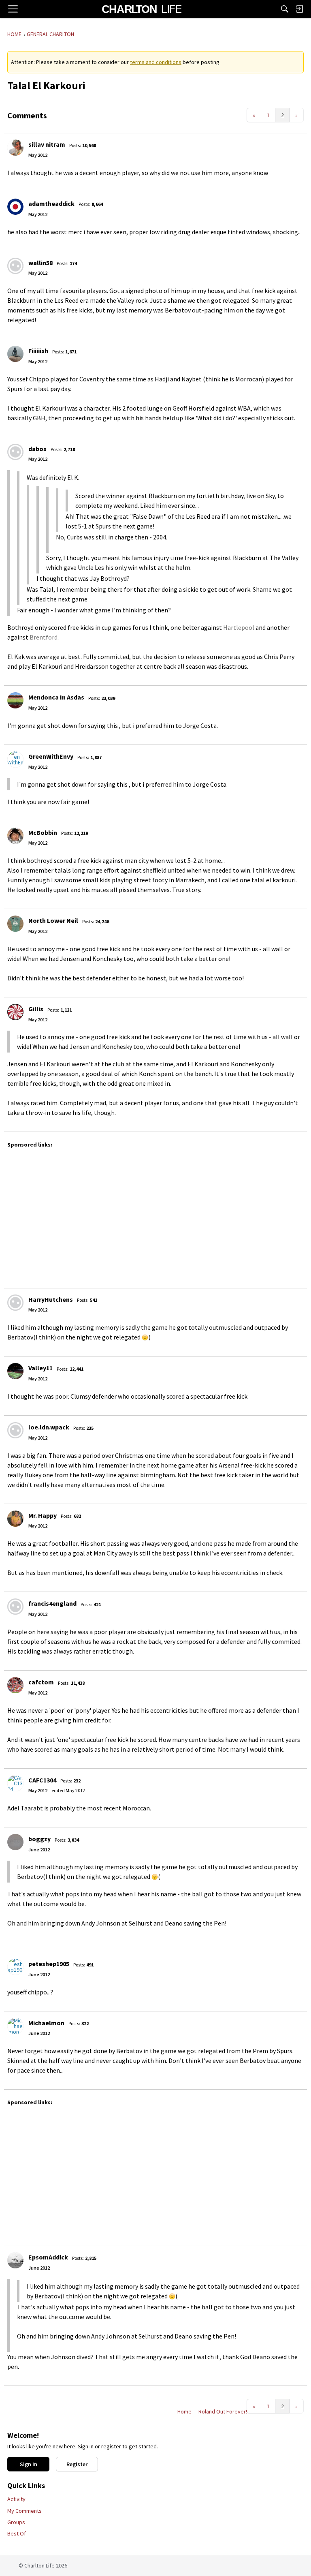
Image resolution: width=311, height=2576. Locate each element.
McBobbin (43, 832)
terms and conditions (156, 62)
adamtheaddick (51, 203)
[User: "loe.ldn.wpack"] (15, 1430)
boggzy (39, 1839)
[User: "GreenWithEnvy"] (15, 760)
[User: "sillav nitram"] (15, 148)
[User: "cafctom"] (15, 1685)
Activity (16, 2499)
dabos (37, 449)
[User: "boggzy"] (15, 1842)
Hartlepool (239, 627)
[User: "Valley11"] (15, 1371)
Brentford (44, 637)
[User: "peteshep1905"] (15, 1967)
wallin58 (40, 263)
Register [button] (77, 2464)
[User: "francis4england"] (15, 1607)
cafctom (41, 1682)
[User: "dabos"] (15, 452)
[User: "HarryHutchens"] (15, 1303)
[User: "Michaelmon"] (15, 2026)
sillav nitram (47, 144)
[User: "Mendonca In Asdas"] (15, 700)
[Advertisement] (158, 1214)
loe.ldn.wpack (49, 1427)
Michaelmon (46, 2023)
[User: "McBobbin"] (15, 836)
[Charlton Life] (142, 9)
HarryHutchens (51, 1299)
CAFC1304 (42, 1780)
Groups (16, 2522)
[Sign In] (299, 9)
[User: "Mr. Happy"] (15, 1519)
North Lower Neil (53, 920)
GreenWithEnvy (51, 756)
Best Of (17, 2533)
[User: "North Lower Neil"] (15, 924)
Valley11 (40, 1368)
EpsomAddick (48, 2257)
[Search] (285, 9)
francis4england (52, 1603)
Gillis (36, 1009)
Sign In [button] (29, 2464)
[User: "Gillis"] (15, 1012)
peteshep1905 (49, 1964)
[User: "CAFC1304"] (15, 1783)
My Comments (24, 2511)
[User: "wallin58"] (15, 266)
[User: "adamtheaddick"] (15, 207)
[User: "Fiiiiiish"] (15, 354)
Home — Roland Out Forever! (212, 2411)
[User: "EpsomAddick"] (15, 2260)
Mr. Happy (43, 1515)
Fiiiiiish (38, 351)
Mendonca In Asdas (56, 697)
